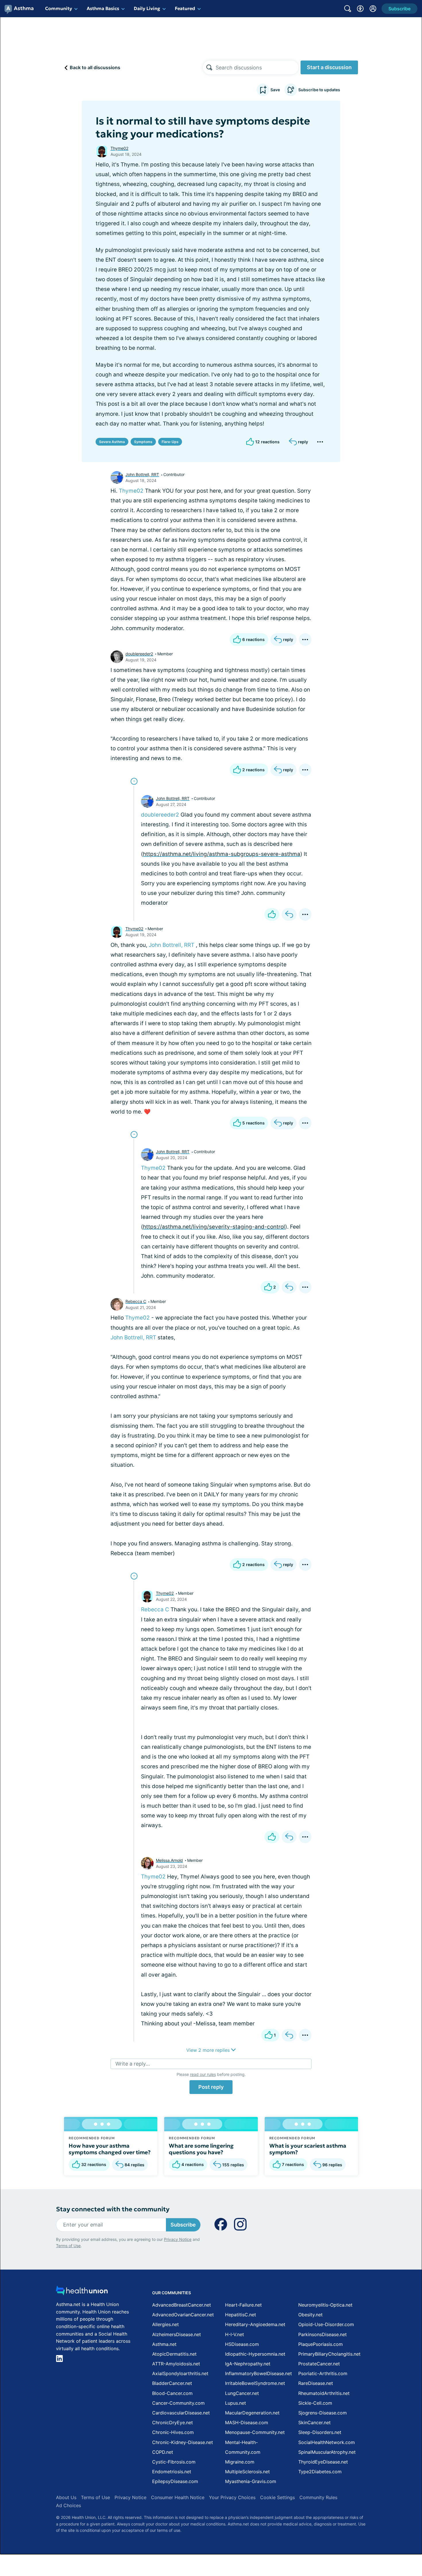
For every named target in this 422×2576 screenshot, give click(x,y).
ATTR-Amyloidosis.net (176, 2364)
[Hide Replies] (134, 781)
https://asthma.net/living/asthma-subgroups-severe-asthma (222, 854)
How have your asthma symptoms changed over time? (110, 2149)
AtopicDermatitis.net (174, 2354)
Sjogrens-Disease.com (323, 2413)
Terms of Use (68, 2246)
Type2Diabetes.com (320, 2472)
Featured (185, 8)
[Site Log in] (373, 9)
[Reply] (289, 914)
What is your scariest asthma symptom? (308, 2149)
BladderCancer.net (172, 2383)
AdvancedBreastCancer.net (182, 2305)
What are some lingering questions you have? (201, 2149)
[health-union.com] (82, 2292)
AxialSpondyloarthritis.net (180, 2373)
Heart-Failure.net (243, 2305)
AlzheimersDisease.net (177, 2334)
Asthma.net (164, 2344)
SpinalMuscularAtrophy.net (327, 2452)
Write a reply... (133, 2064)
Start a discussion (329, 67)
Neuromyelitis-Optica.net (325, 2305)
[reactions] (272, 914)
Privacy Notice (365, 2547)
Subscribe (183, 2225)
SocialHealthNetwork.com (327, 2442)
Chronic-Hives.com (173, 2432)
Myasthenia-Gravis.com (251, 2481)
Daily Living (147, 8)
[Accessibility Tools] (360, 9)
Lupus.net (236, 2403)
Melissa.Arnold (169, 1860)
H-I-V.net (235, 2334)
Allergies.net (165, 2324)
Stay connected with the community (113, 2209)
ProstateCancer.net (319, 2364)
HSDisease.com (242, 2344)
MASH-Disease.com (247, 2422)
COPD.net (163, 2452)
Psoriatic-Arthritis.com (323, 2373)
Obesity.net (310, 2315)
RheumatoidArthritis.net (324, 2393)
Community (59, 8)
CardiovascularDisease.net (181, 2413)
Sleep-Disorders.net (320, 2432)
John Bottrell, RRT (142, 474)
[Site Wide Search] (348, 9)
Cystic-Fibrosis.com (174, 2462)
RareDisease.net (316, 2383)
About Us (66, 2497)
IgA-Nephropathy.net (248, 2364)
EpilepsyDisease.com (175, 2481)
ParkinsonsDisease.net (323, 2334)
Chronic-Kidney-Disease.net (183, 2442)
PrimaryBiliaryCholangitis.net (329, 2354)
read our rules (203, 2074)
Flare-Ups (170, 442)
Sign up (389, 2532)
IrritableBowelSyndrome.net (255, 2383)
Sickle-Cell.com (315, 2403)
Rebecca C (136, 1301)
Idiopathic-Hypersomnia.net (255, 2354)
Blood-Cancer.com (172, 2393)
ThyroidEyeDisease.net (323, 2462)
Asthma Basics (103, 8)
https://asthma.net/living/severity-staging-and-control (214, 1227)
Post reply (211, 2087)
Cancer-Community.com (178, 2403)
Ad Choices (68, 2505)
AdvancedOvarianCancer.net (183, 2315)
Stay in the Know (269, 2505)
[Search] (209, 67)
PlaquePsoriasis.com (321, 2344)
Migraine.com (240, 2462)
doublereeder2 (139, 654)
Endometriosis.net (172, 2472)
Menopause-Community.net (255, 2432)
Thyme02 (119, 148)
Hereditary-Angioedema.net (255, 2324)
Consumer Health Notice (178, 2497)
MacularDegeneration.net (252, 2413)
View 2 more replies (209, 2050)
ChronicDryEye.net (173, 2422)
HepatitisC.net (241, 2315)
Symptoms (143, 442)
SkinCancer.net (314, 2422)
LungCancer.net (242, 2393)
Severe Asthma (112, 442)
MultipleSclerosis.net (247, 2472)
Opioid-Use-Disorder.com (326, 2324)
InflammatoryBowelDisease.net (259, 2373)
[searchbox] (257, 67)
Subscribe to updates (319, 90)
